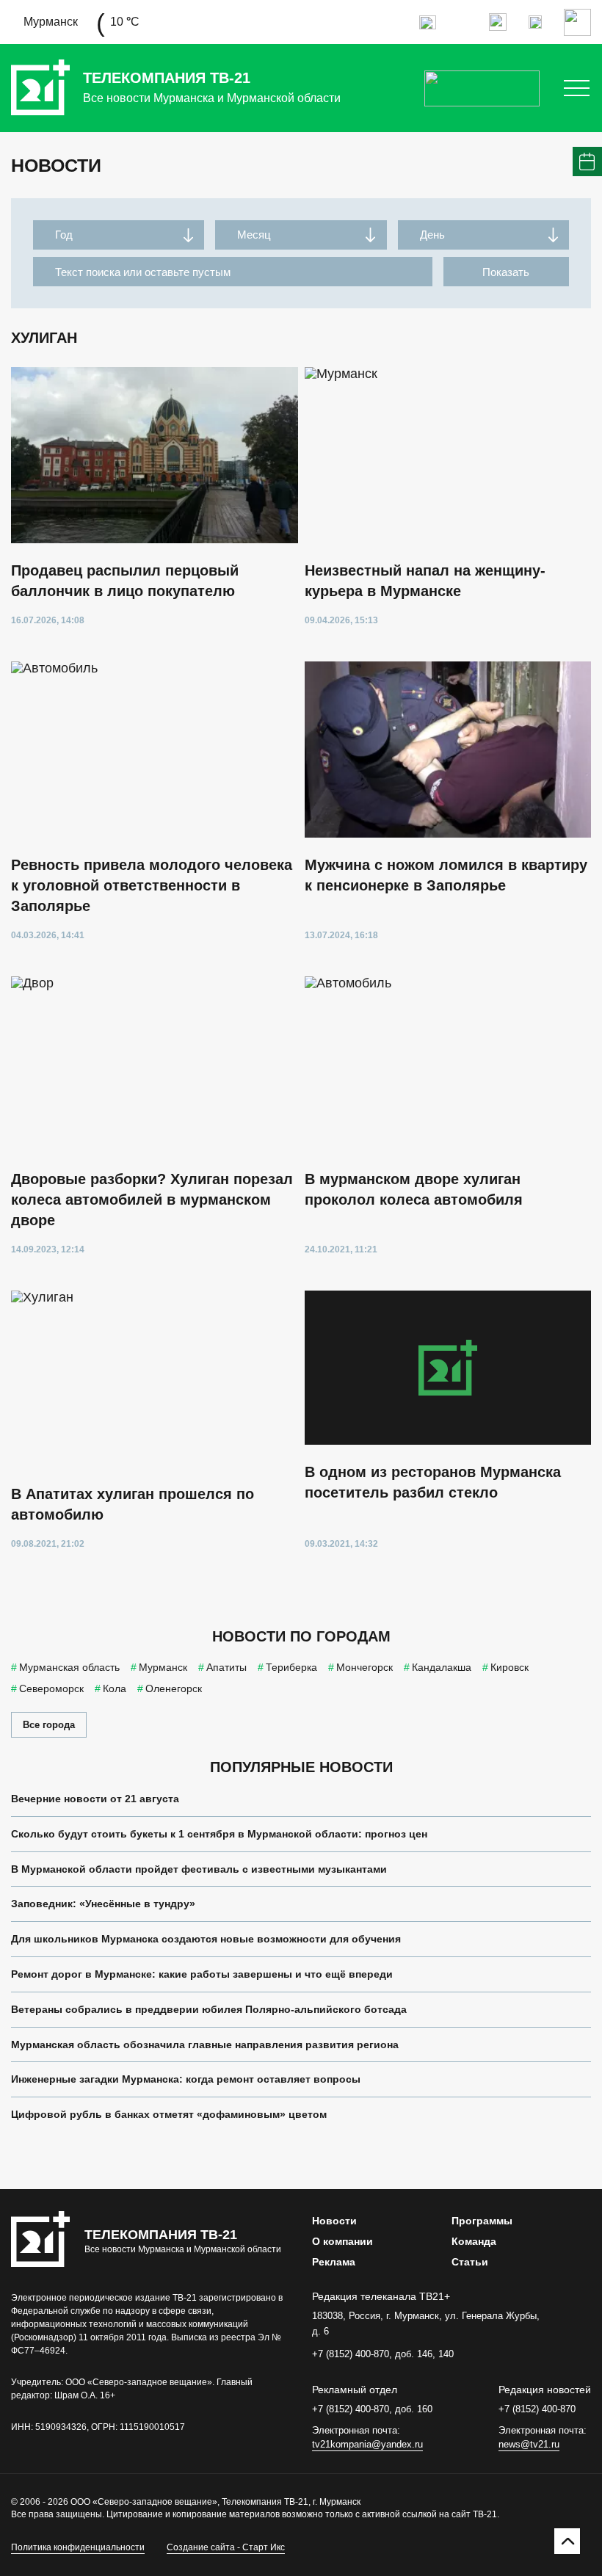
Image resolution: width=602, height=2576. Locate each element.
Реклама (334, 2262)
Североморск (51, 1688)
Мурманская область (69, 1667)
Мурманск (163, 1667)
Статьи (470, 2262)
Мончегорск (365, 1667)
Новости (334, 2221)
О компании (342, 2241)
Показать (506, 272)
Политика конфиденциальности (78, 2547)
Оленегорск (174, 1688)
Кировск (509, 1667)
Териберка (291, 1667)
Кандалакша (442, 1667)
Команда (474, 2241)
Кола (115, 1688)
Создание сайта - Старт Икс (226, 2547)
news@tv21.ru (529, 2444)
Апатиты (226, 1667)
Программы (482, 2221)
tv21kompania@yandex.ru (367, 2444)
